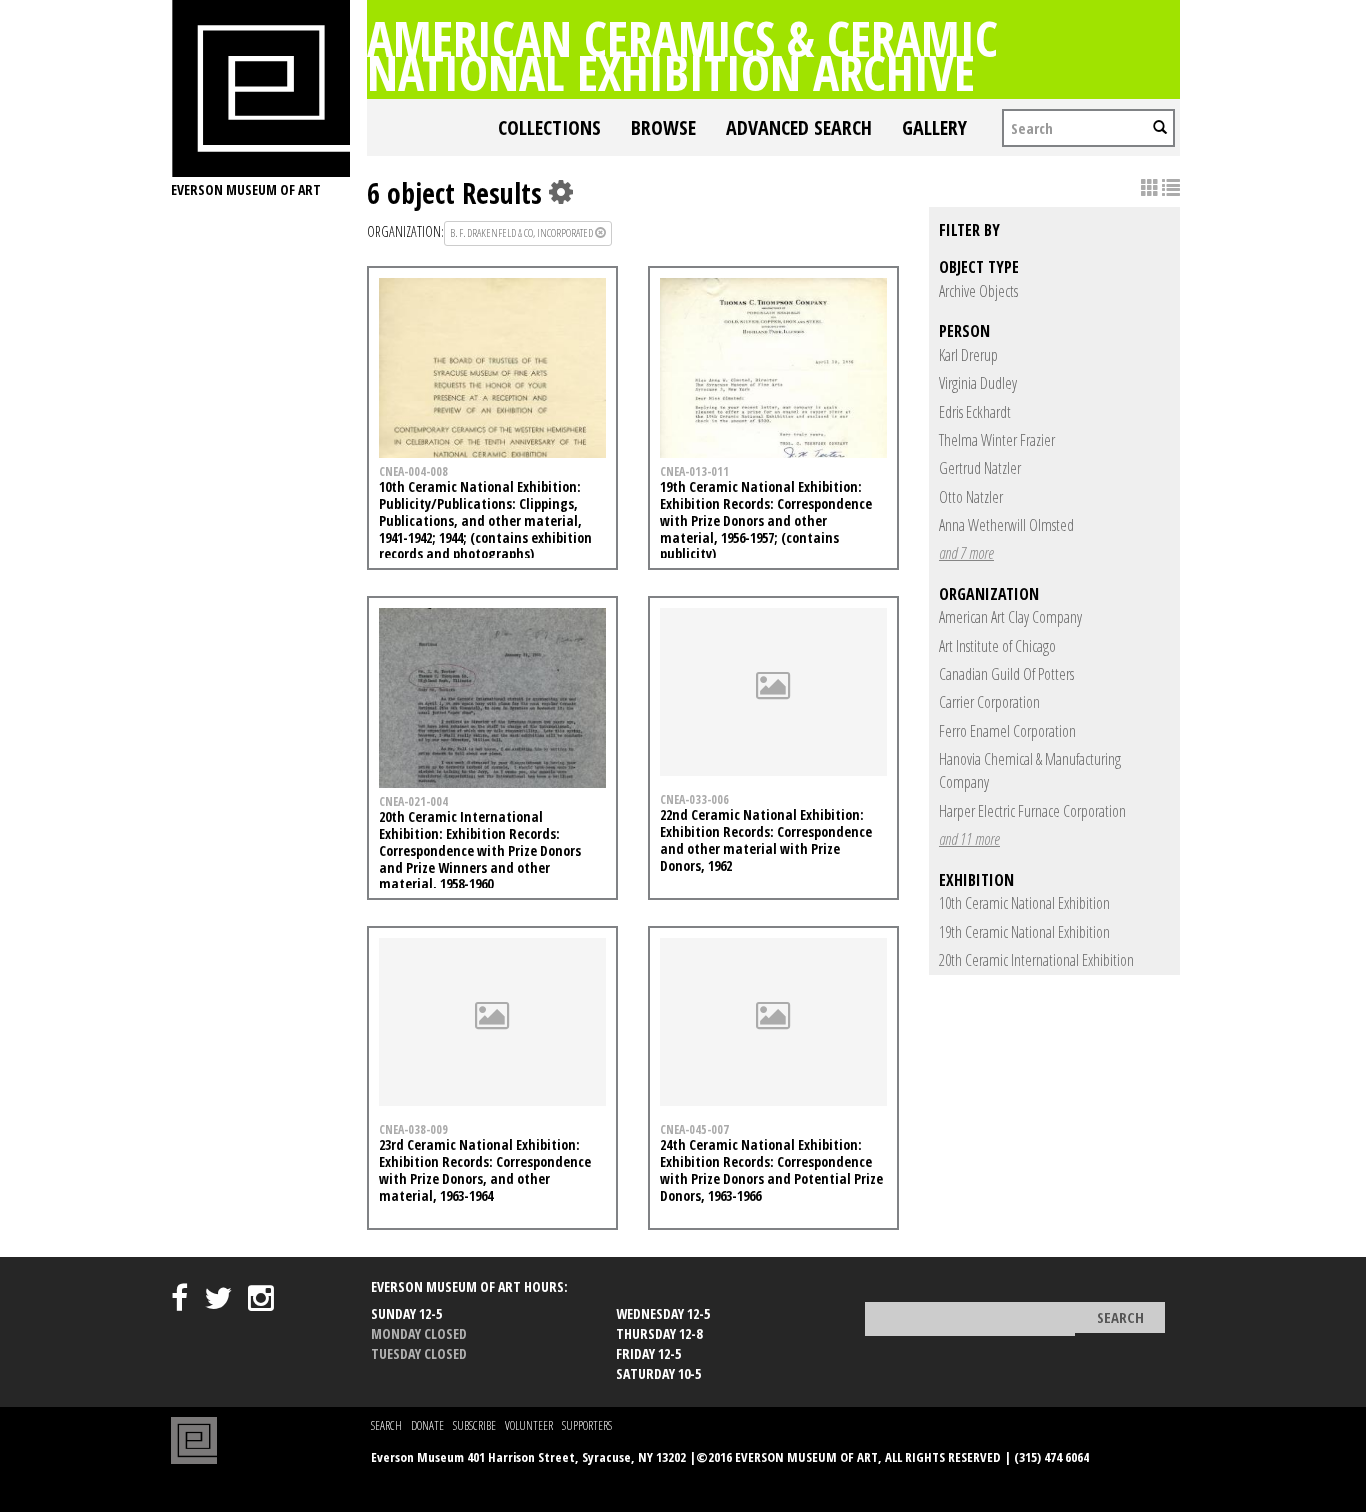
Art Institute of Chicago (997, 646)
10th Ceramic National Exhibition (1024, 903)
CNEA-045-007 (694, 1129)
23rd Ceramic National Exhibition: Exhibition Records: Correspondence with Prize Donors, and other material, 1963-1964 (485, 1169)
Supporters (587, 1425)
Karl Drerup (968, 355)
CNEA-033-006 (694, 799)
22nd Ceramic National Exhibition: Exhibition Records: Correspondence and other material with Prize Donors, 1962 (766, 839)
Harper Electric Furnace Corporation (1032, 811)
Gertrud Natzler (980, 468)
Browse (663, 127)
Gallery (934, 127)
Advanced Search (799, 127)
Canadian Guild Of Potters (1006, 674)
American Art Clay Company (1010, 617)
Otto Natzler (971, 497)
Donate (427, 1425)
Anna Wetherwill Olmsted (1006, 525)
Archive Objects (978, 291)
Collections (549, 127)
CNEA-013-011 (694, 471)
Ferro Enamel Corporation (1007, 731)
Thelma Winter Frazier (997, 440)
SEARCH (386, 1425)
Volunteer (529, 1425)
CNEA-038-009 (413, 1129)
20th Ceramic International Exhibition (1036, 960)
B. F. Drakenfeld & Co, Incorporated (522, 232)
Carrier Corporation (989, 702)
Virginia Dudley (978, 383)
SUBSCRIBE (474, 1425)
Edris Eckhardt (975, 412)
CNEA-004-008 (413, 471)
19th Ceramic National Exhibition (1024, 932)
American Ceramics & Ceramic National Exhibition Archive (682, 55)
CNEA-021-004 (413, 801)
